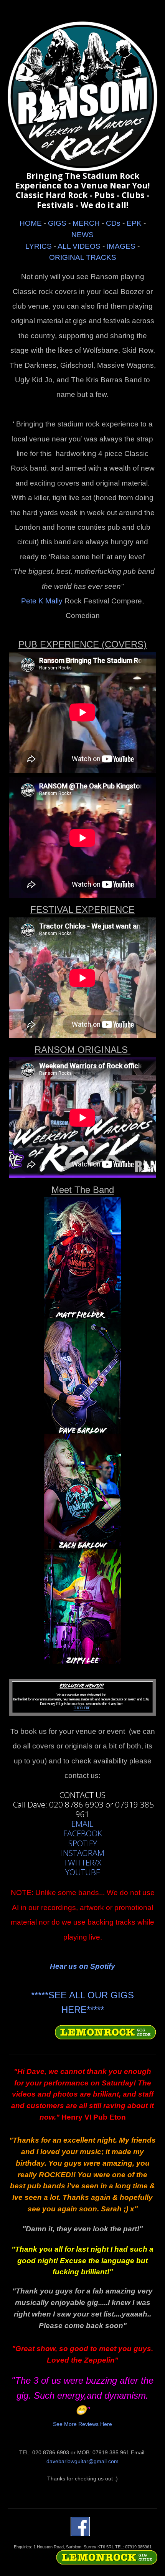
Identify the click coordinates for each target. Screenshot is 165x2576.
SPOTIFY (83, 1843)
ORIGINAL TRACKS (83, 257)
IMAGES (121, 246)
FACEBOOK (83, 1833)
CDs (113, 223)
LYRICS (39, 246)
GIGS (57, 223)
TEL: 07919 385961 (133, 2547)
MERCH (86, 223)
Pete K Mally (42, 601)
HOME (31, 223)
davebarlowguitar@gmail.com (82, 2461)
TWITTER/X (82, 1863)
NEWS (82, 235)
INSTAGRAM (83, 1853)
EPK (134, 223)
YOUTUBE (83, 1872)
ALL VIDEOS (79, 246)
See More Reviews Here (82, 2424)
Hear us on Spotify (82, 1966)
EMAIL (82, 1824)
